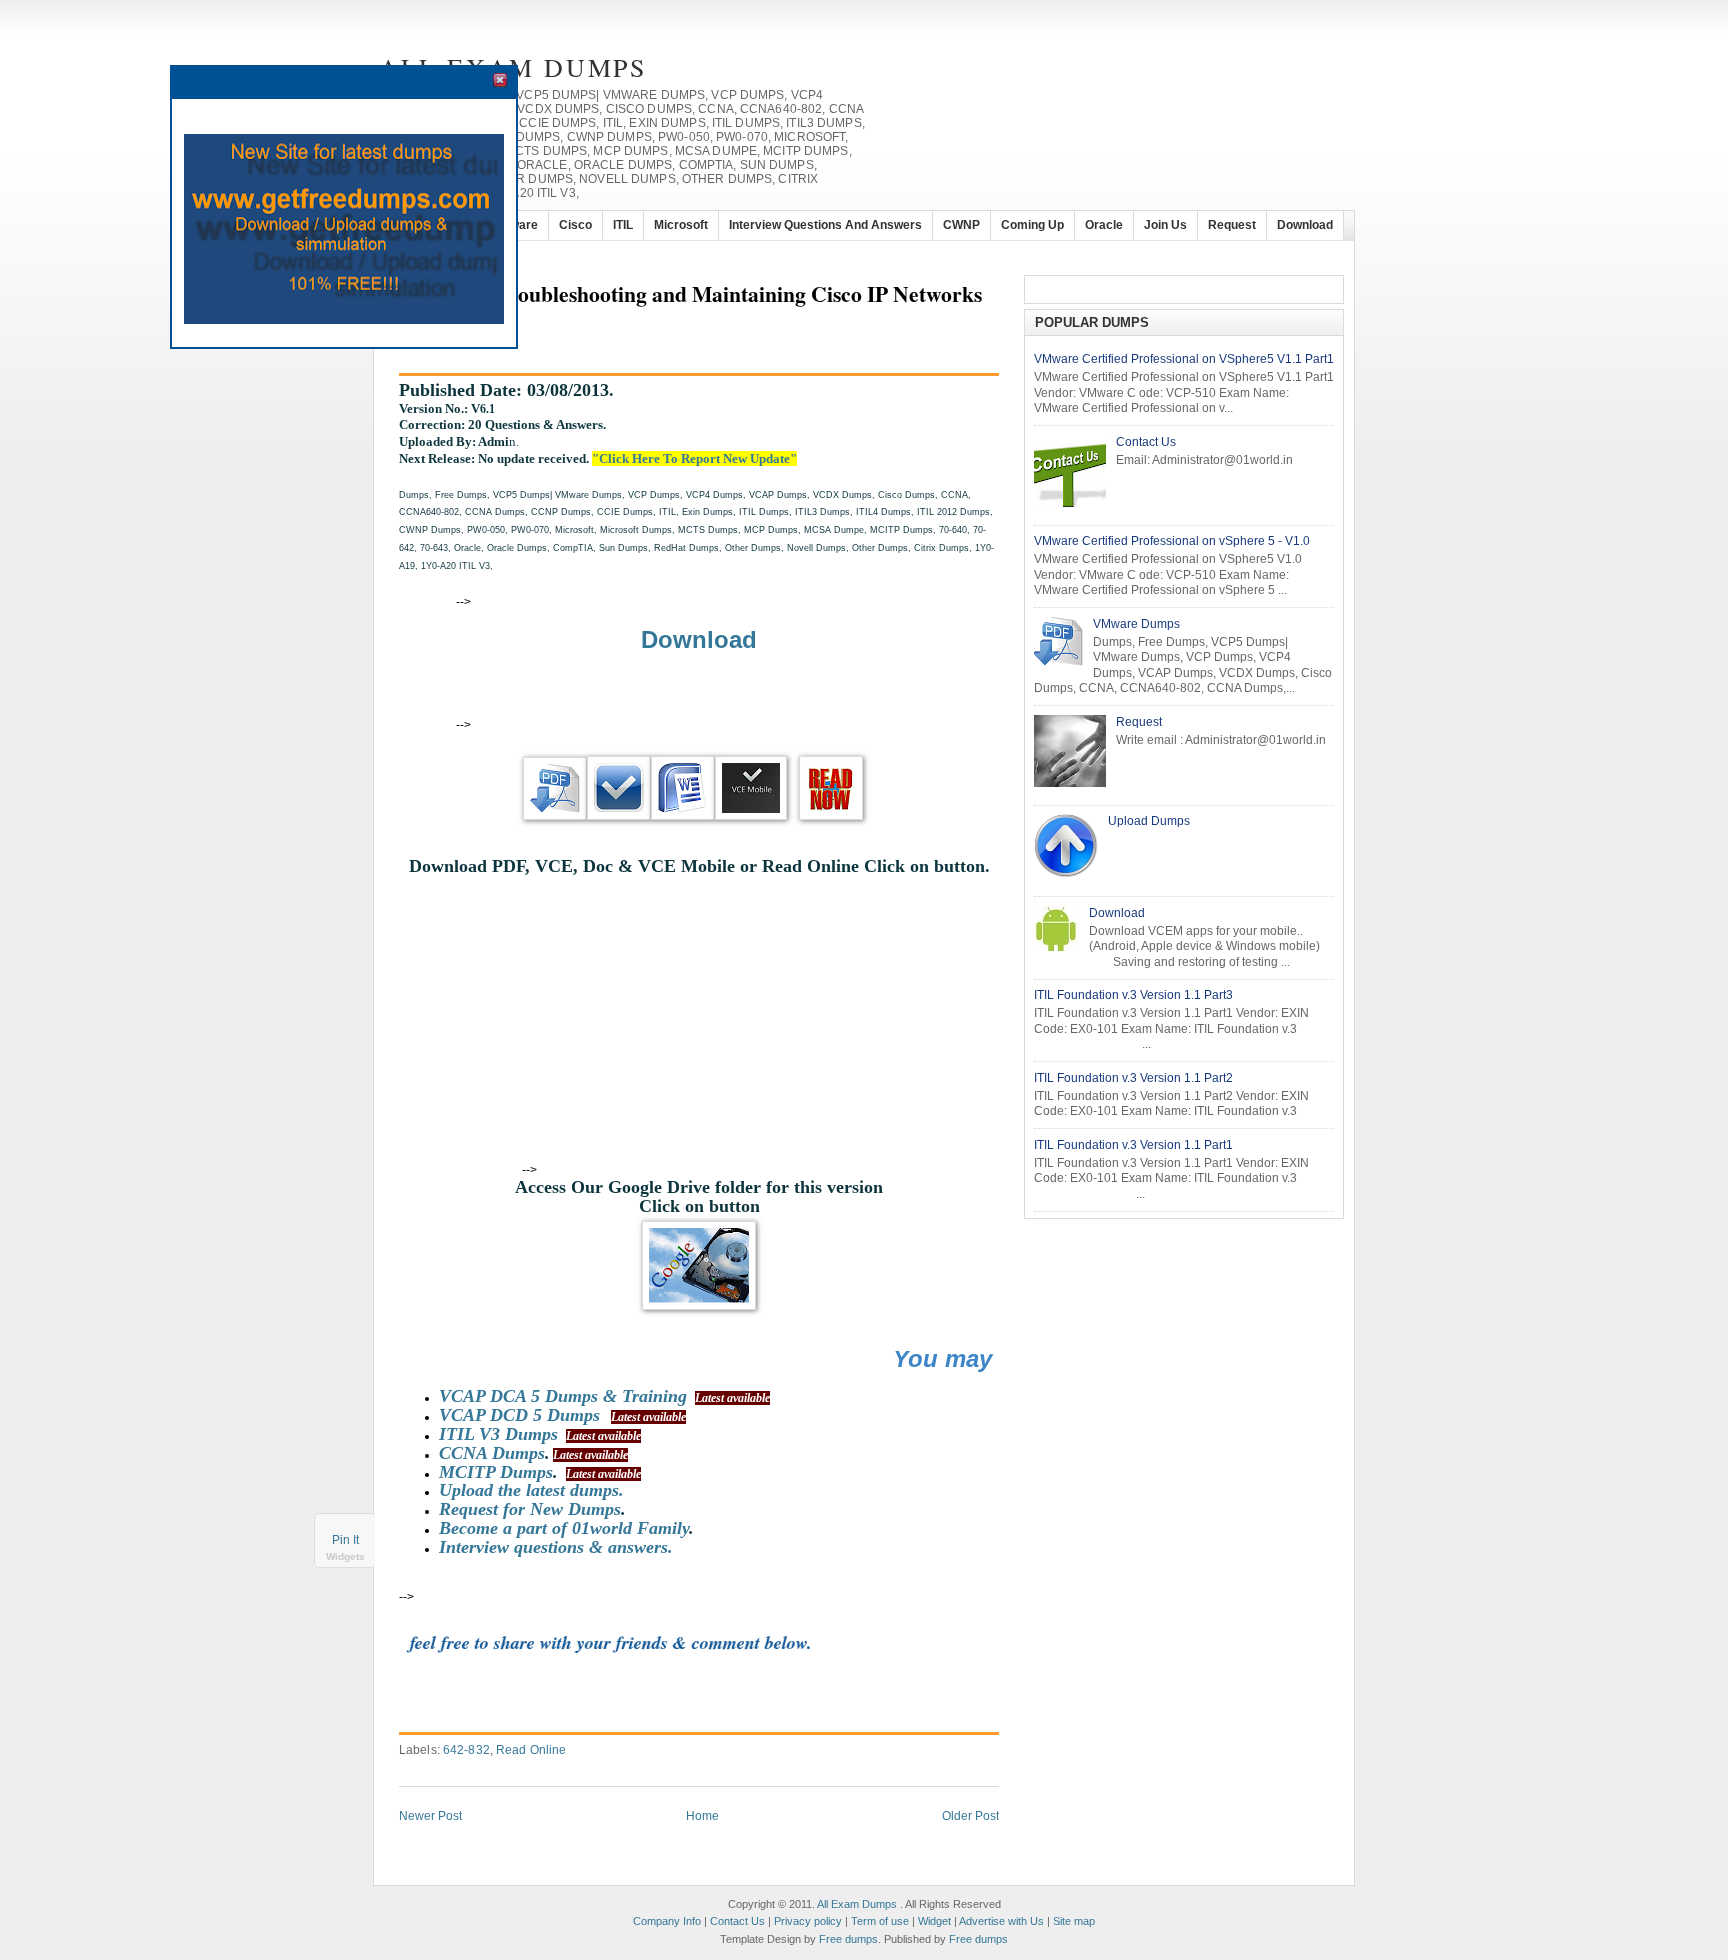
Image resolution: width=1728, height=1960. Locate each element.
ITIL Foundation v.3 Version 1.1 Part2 (1133, 1078)
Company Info (667, 1921)
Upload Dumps (1149, 821)
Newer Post (430, 1816)
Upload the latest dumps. (531, 1490)
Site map (1074, 1921)
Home (702, 1816)
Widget (934, 1921)
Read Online (531, 1750)
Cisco (575, 225)
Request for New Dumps (530, 1509)
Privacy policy (808, 1921)
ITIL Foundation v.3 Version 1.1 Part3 (1133, 995)
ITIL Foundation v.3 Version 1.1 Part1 (1133, 1145)
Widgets (345, 1556)
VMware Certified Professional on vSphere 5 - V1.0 (1172, 541)
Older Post (970, 1816)
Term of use (880, 1921)
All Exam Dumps (857, 1904)
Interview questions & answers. (556, 1547)
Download (1305, 225)
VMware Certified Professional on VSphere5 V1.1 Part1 (1184, 359)
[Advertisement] (708, 598)
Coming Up (1032, 225)
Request (1232, 225)
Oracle (1104, 225)
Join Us (1165, 225)
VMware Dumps (1136, 624)
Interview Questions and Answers (825, 225)
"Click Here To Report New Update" (694, 458)
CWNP (961, 225)
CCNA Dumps (492, 1453)
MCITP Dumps (496, 1472)
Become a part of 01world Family (564, 1528)
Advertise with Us (1001, 1921)
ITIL (623, 225)
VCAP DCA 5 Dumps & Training (563, 1396)
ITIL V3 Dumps (498, 1434)
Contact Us (1146, 442)
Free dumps (848, 1939)
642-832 (466, 1750)
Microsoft (681, 225)
